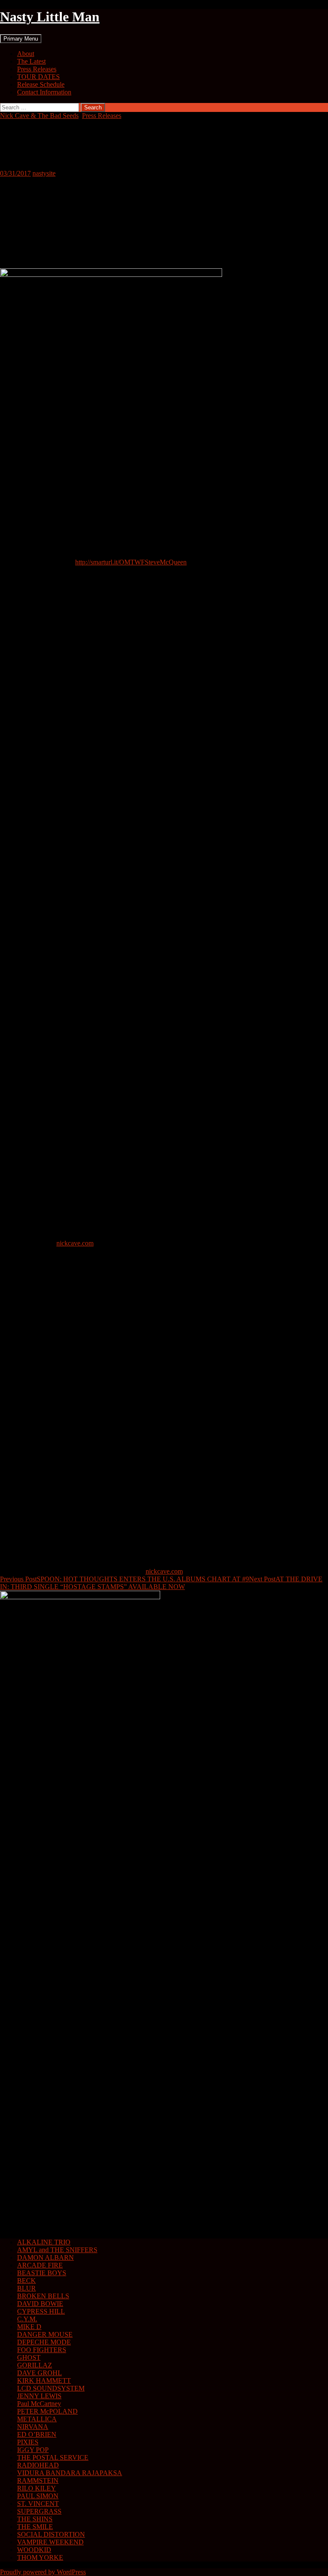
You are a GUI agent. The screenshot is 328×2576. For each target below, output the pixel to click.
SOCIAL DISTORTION (51, 2534)
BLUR (26, 2288)
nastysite (44, 173)
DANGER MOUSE (45, 2334)
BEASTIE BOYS (42, 2273)
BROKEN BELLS (43, 2296)
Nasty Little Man (50, 17)
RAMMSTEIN (38, 2481)
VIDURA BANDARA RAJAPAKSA (70, 2473)
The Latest (31, 61)
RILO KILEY (37, 2488)
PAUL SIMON (38, 2496)
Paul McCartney (39, 2404)
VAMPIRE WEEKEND (50, 2542)
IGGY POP (33, 2450)
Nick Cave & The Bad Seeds (39, 116)
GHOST (29, 2357)
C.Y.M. (27, 2319)
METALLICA (37, 2419)
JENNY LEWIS (39, 2396)
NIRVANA (33, 2427)
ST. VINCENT (38, 2504)
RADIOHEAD (38, 2465)
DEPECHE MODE (44, 2342)
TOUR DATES (38, 77)
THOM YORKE (40, 2557)
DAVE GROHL (40, 2373)
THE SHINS (35, 2519)
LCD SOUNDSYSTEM (51, 2388)
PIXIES (28, 2442)
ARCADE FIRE (40, 2265)
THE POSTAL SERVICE (53, 2457)
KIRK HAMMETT (44, 2381)
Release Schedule (41, 84)
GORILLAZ (35, 2365)
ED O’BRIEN (37, 2434)
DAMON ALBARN (45, 2257)
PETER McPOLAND (47, 2411)
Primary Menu (21, 39)
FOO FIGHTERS (42, 2350)
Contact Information (44, 92)
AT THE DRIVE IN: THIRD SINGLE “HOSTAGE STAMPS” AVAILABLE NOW (161, 1583)
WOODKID (34, 2550)
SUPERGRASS (39, 2511)
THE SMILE (35, 2527)
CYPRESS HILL (41, 2311)
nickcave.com (75, 1243)
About (26, 54)
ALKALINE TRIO (44, 2242)
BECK (26, 2281)
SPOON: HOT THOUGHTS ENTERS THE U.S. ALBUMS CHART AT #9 (124, 1579)
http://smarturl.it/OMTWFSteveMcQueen (131, 562)
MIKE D (29, 2327)
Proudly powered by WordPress (43, 2572)
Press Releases (37, 69)
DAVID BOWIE (40, 2304)
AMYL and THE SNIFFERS (57, 2250)
